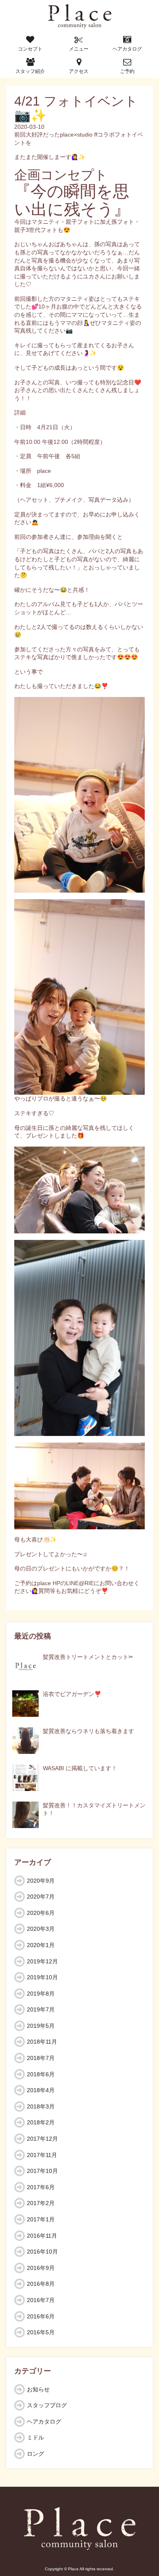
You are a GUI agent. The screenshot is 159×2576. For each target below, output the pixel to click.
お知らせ (38, 2389)
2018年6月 (41, 2074)
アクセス (79, 71)
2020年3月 (41, 1929)
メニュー (79, 49)
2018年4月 (41, 2090)
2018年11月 (42, 2042)
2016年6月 (41, 2316)
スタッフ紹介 (30, 71)
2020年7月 (41, 1897)
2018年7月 (41, 2058)
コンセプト (30, 49)
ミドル (35, 2437)
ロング (35, 2454)
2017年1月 (41, 2219)
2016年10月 (42, 2252)
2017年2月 (41, 2203)
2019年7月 (41, 2009)
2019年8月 (41, 1994)
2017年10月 (42, 2171)
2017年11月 (42, 2155)
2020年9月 (41, 1881)
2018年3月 (41, 2106)
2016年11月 (42, 2236)
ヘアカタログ (127, 49)
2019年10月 (42, 1977)
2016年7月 (41, 2300)
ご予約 (127, 71)
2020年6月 (41, 1913)
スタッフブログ (47, 2405)
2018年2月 (41, 2122)
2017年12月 (42, 2139)
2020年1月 (41, 1945)
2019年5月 (41, 2026)
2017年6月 (41, 2187)
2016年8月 (41, 2284)
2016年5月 (41, 2332)
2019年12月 (42, 1961)
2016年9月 (41, 2268)
